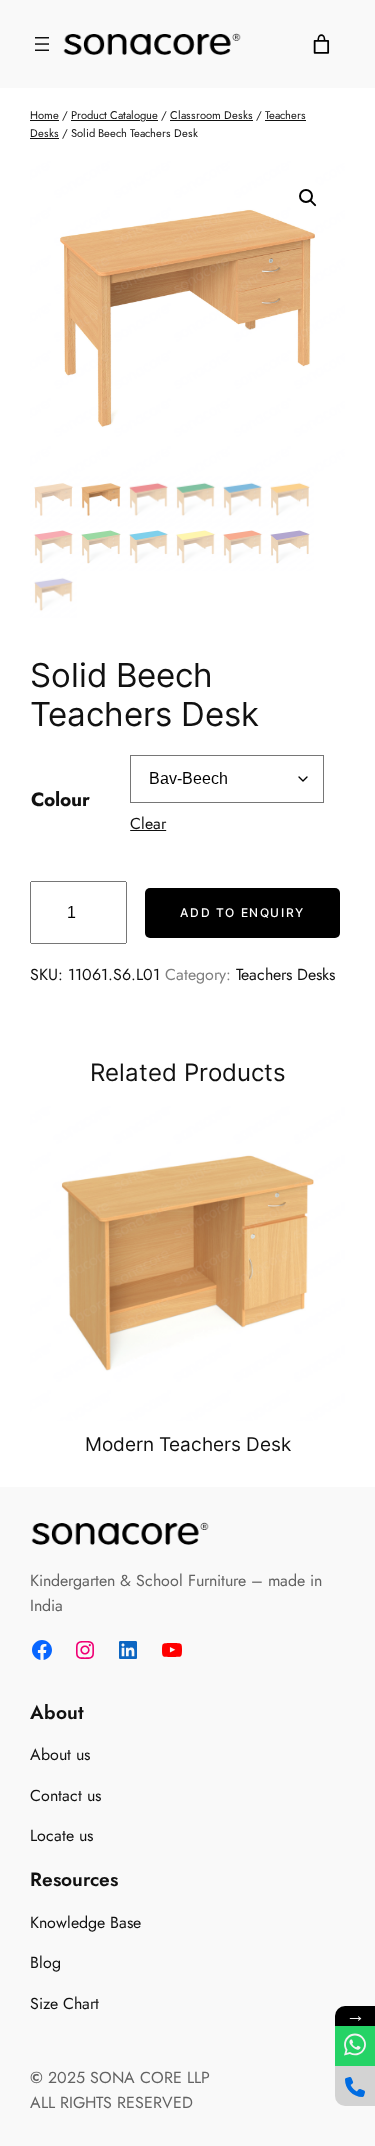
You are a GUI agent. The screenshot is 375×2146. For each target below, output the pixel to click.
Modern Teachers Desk (188, 1444)
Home (44, 115)
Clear (148, 823)
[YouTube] (172, 1650)
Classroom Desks (211, 115)
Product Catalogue (114, 115)
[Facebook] (42, 1650)
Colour (60, 799)
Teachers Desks (285, 974)
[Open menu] (42, 44)
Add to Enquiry (242, 912)
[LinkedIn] (128, 1650)
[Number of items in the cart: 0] (321, 44)
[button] (308, 198)
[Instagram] (85, 1650)
